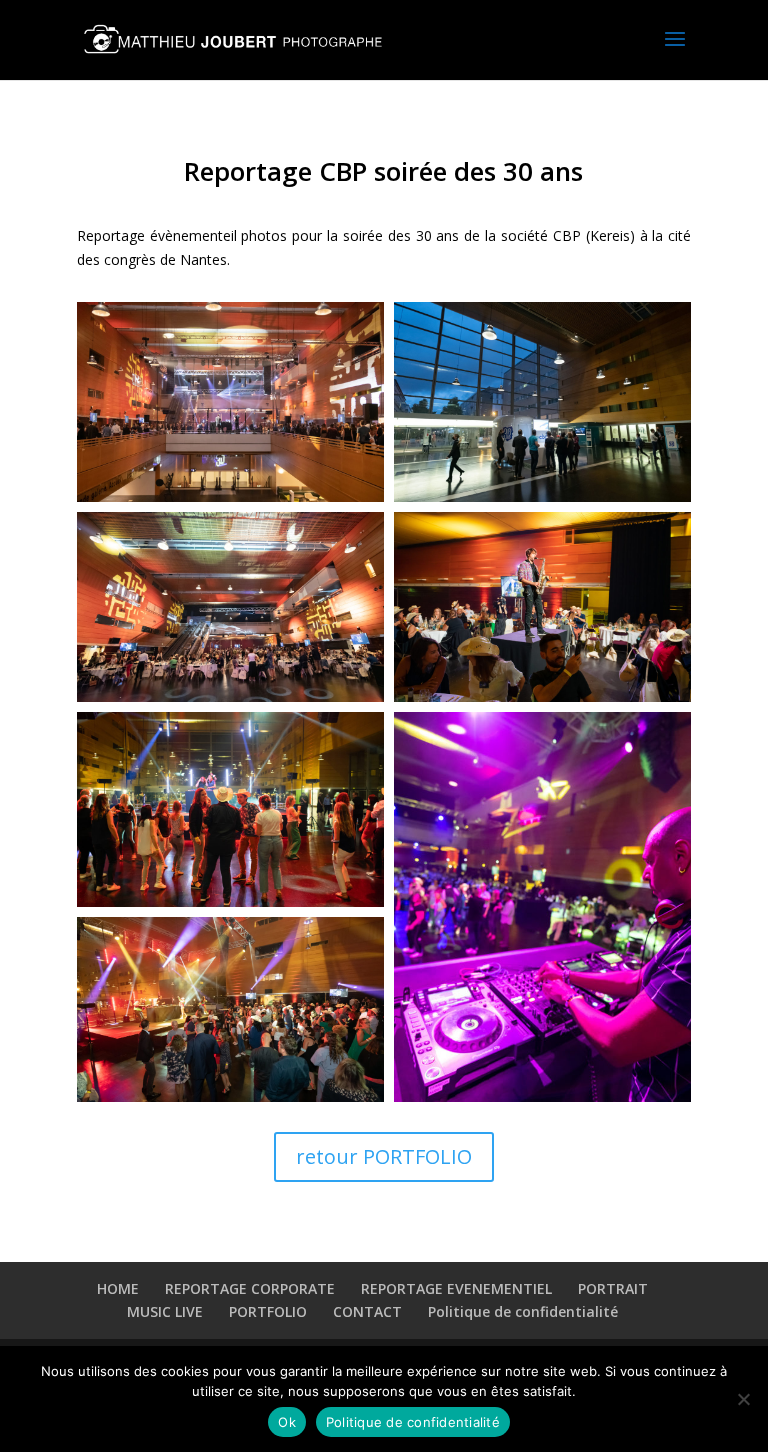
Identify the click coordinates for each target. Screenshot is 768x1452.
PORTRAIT (613, 1288)
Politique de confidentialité (523, 1311)
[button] (230, 402)
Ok (287, 1422)
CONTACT (367, 1311)
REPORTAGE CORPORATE (250, 1288)
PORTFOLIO (268, 1311)
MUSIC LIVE (165, 1311)
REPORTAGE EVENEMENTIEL (456, 1288)
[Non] (743, 1399)
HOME (118, 1288)
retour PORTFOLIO (384, 1156)
